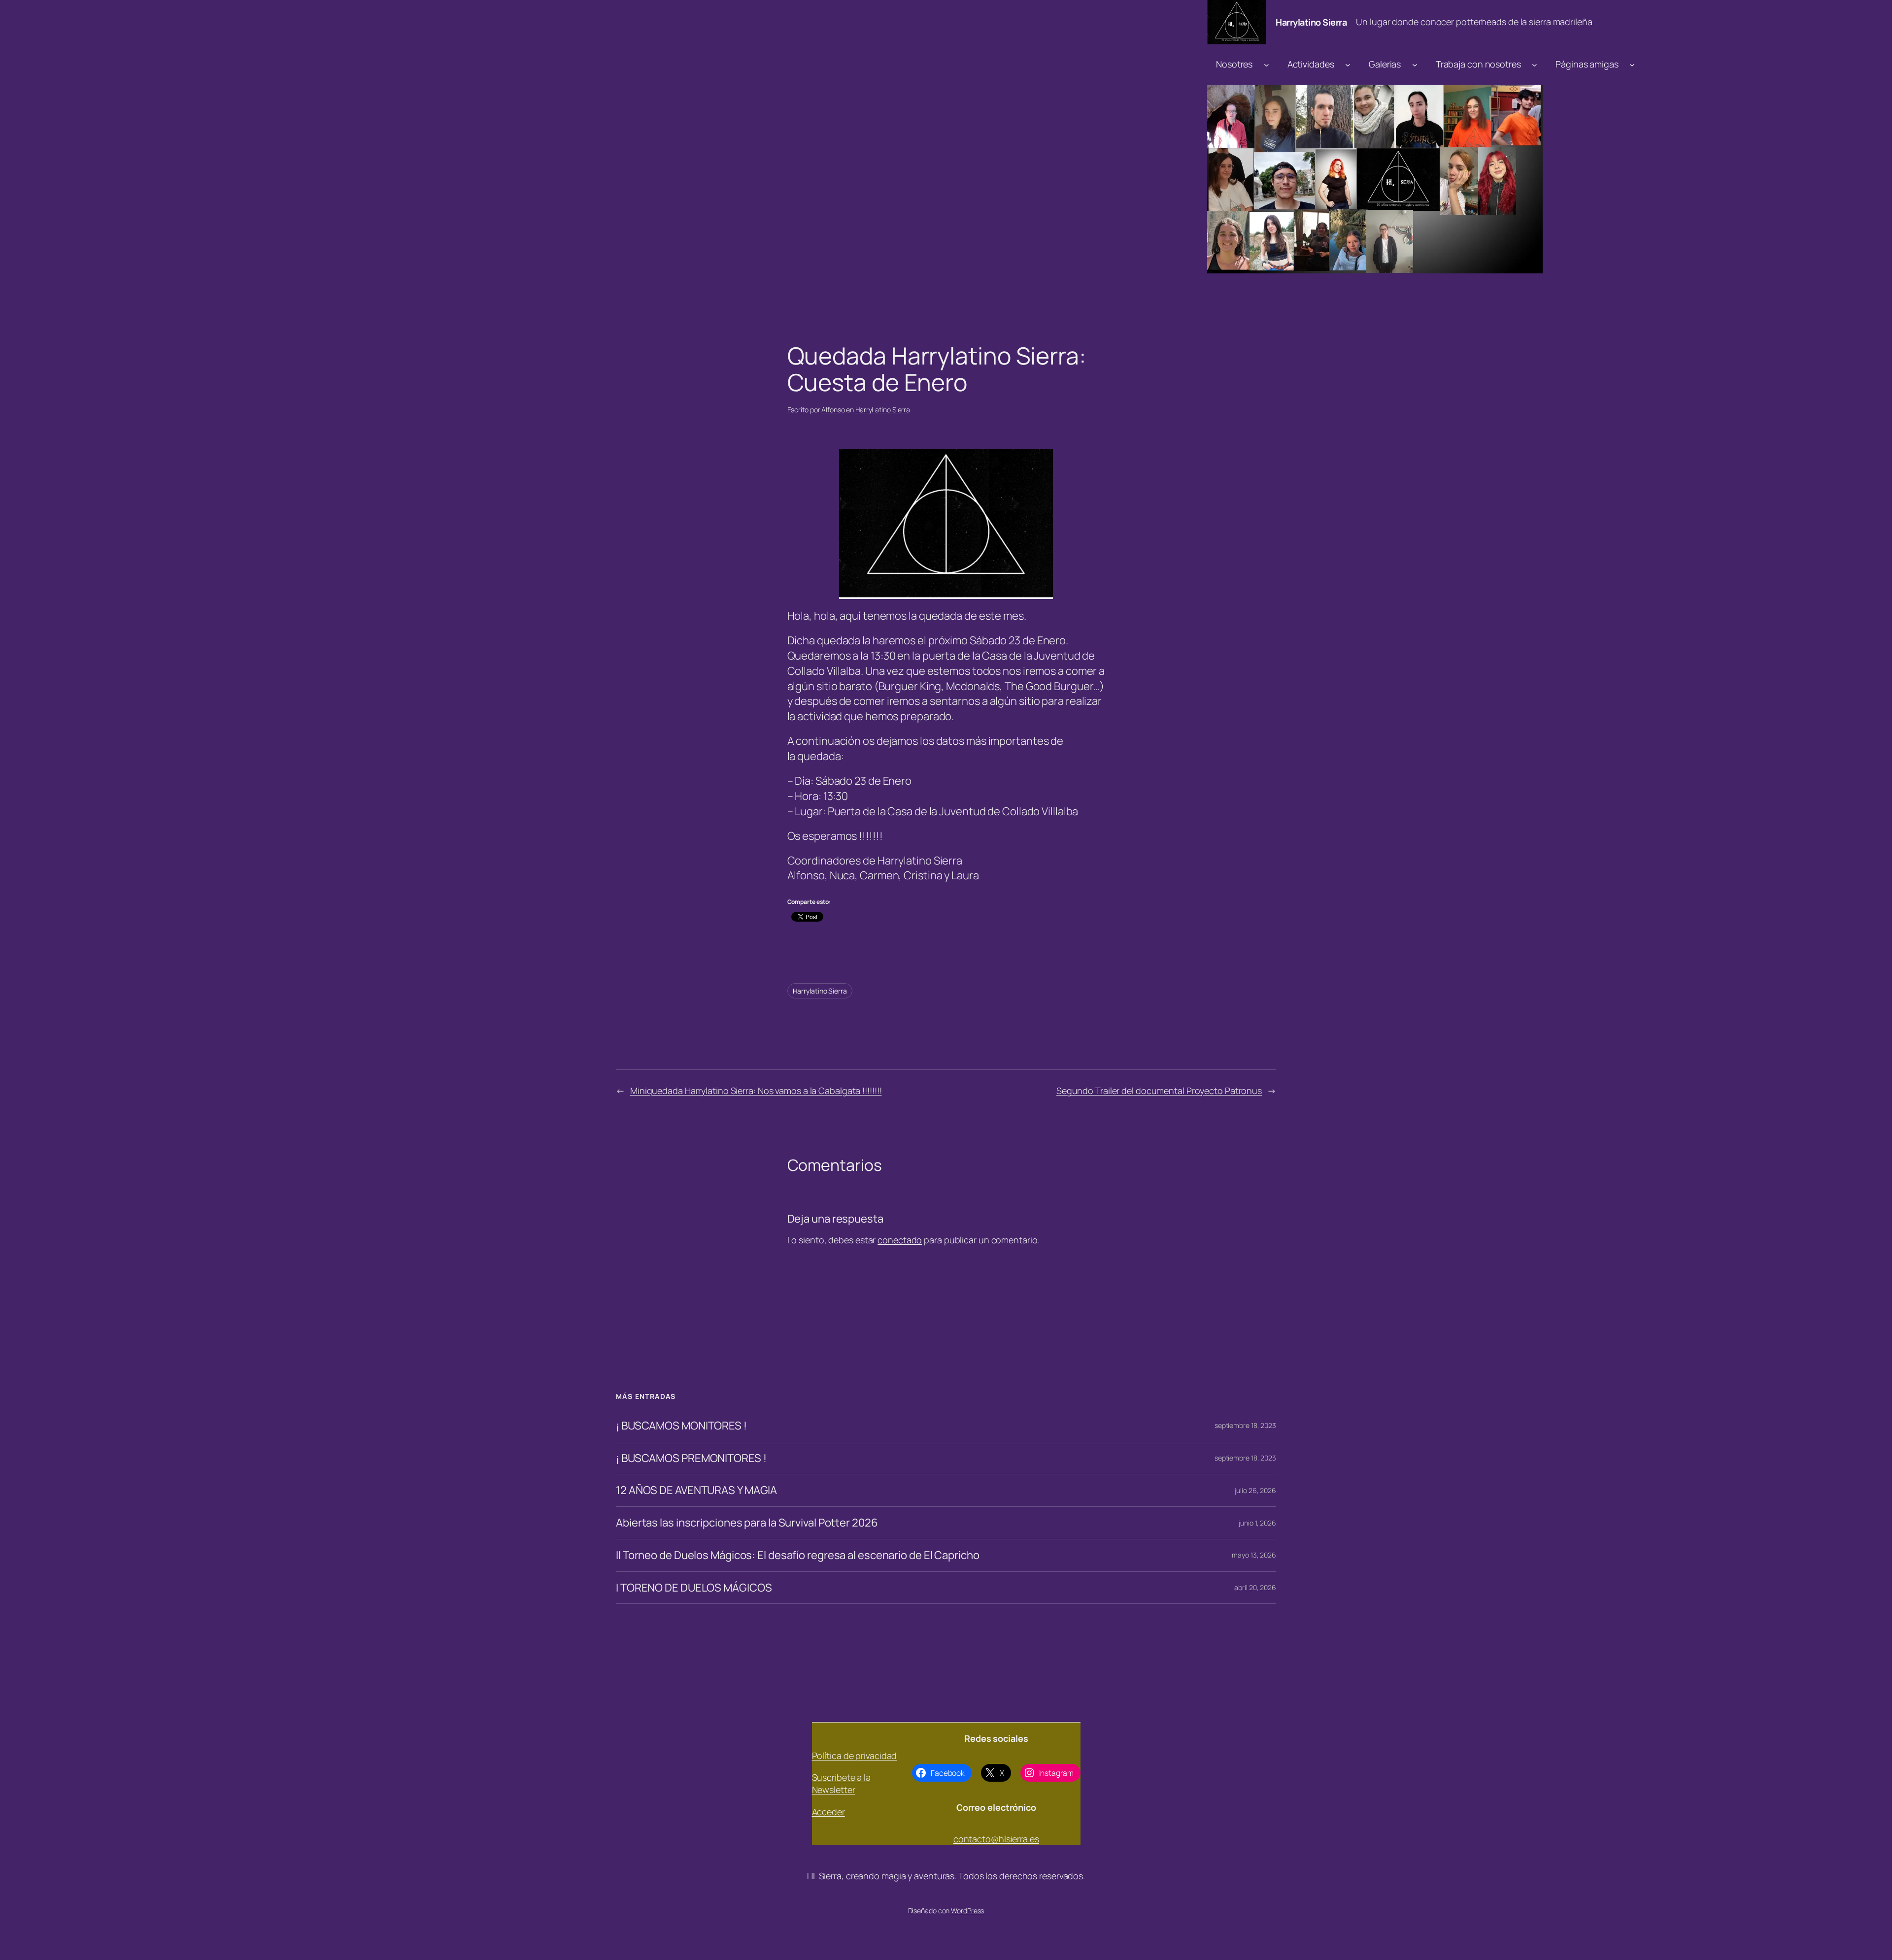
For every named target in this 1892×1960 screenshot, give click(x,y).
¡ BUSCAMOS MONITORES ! (681, 1426)
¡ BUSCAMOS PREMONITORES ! (691, 1458)
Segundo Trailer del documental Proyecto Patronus (1159, 1091)
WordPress (967, 1910)
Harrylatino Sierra (1311, 22)
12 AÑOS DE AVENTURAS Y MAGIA (696, 1490)
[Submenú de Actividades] (1348, 64)
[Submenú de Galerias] (1415, 64)
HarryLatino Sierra (883, 410)
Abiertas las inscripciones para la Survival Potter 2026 (747, 1523)
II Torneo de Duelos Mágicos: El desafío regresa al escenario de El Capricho (798, 1555)
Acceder (828, 1812)
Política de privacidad (855, 1756)
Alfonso (833, 410)
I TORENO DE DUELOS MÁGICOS (694, 1588)
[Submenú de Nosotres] (1267, 64)
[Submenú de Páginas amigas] (1632, 64)
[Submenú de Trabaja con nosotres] (1535, 64)
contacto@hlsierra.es (996, 1839)
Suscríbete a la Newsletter (842, 1783)
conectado (900, 1240)
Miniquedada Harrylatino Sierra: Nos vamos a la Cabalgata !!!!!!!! (756, 1091)
